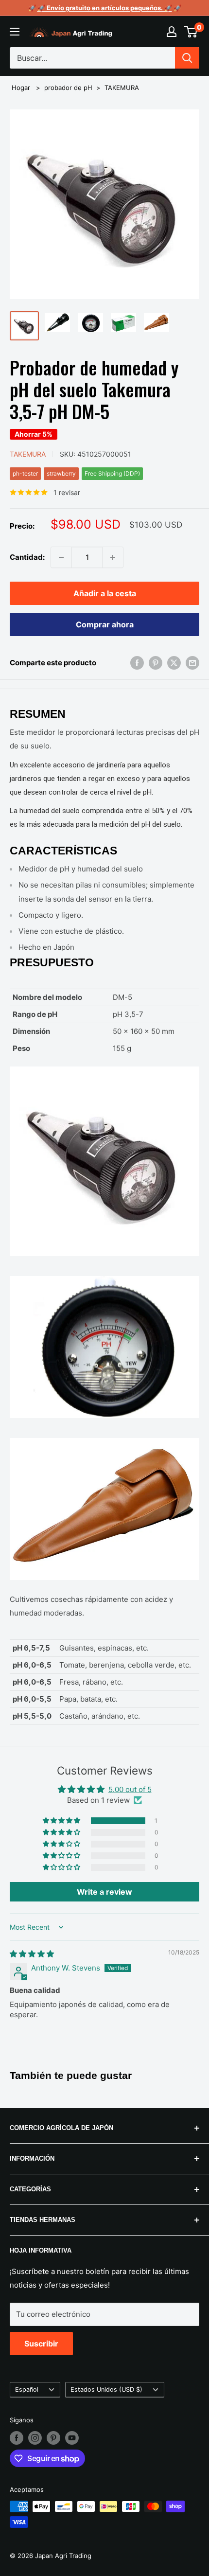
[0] (191, 32)
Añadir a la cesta (105, 593)
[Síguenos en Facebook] (17, 2438)
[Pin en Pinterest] (156, 663)
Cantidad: (27, 557)
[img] (32, 1954)
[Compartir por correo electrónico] (192, 663)
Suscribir (41, 2344)
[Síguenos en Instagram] (35, 2438)
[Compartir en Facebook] (137, 663)
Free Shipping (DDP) (112, 473)
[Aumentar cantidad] (113, 557)
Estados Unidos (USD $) (106, 2389)
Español (27, 2389)
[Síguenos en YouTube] (72, 2438)
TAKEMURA (122, 88)
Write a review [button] (104, 1892)
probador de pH (68, 88)
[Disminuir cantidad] (61, 557)
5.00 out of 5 (130, 1789)
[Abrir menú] (15, 32)
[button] (62, 1821)
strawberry (61, 473)
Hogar (21, 88)
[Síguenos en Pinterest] (53, 2438)
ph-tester (25, 473)
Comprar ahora (105, 624)
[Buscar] (187, 58)
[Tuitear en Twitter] (174, 663)
